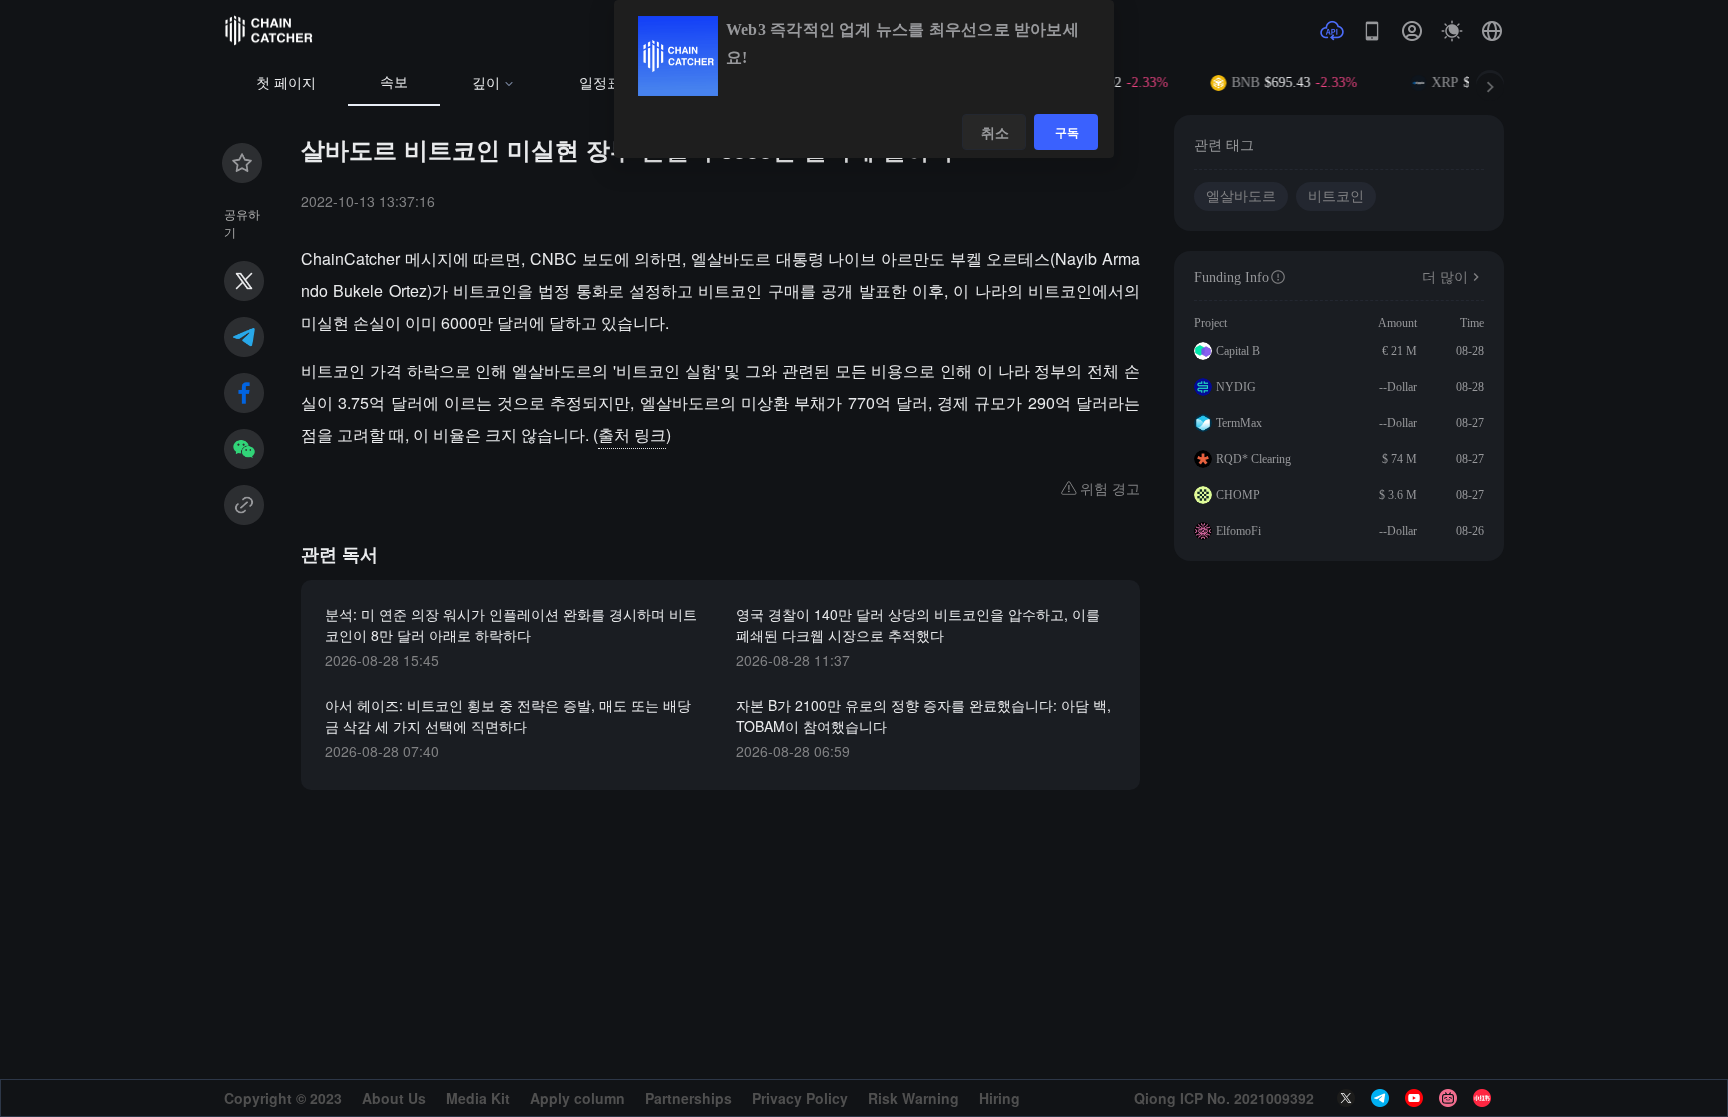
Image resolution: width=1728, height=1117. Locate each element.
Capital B (1238, 351)
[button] (1492, 31)
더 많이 (1445, 277)
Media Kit (478, 1098)
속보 (394, 82)
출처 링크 (632, 434)
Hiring (999, 1098)
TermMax (1239, 423)
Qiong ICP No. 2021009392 (1224, 1098)
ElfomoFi (1238, 531)
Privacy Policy (800, 1098)
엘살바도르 (1241, 196)
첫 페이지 (286, 83)
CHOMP (1238, 495)
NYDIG (1236, 387)
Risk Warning (913, 1098)
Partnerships (688, 1098)
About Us (394, 1098)
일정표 (600, 83)
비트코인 (1336, 196)
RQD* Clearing (1253, 459)
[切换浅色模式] (1452, 31)
